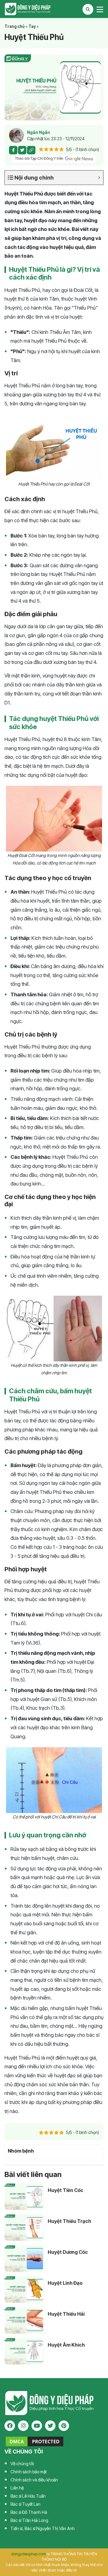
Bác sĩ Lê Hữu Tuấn (28, 2496)
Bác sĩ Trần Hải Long (29, 2520)
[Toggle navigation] (100, 9)
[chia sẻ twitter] (22, 150)
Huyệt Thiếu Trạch (69, 2221)
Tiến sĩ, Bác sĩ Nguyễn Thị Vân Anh (43, 2528)
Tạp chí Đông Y (54, 9)
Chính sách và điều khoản (34, 2480)
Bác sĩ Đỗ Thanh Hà (29, 2512)
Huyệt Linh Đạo (65, 2283)
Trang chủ (15, 26)
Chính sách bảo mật (29, 2472)
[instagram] (23, 2426)
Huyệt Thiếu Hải (66, 2314)
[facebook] (10, 2426)
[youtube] (37, 2426)
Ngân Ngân (39, 132)
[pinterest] (64, 2426)
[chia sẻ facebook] (13, 150)
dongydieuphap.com (28, 2554)
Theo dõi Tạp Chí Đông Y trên (40, 158)
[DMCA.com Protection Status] (34, 2441)
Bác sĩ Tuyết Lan (25, 2504)
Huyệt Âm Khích (66, 2345)
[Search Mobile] (88, 9)
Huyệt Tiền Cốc (66, 2190)
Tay (32, 26)
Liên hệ (17, 2488)
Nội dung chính (33, 178)
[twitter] (50, 2426)
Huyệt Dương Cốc (68, 2252)
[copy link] (31, 150)
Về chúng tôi (22, 2464)
